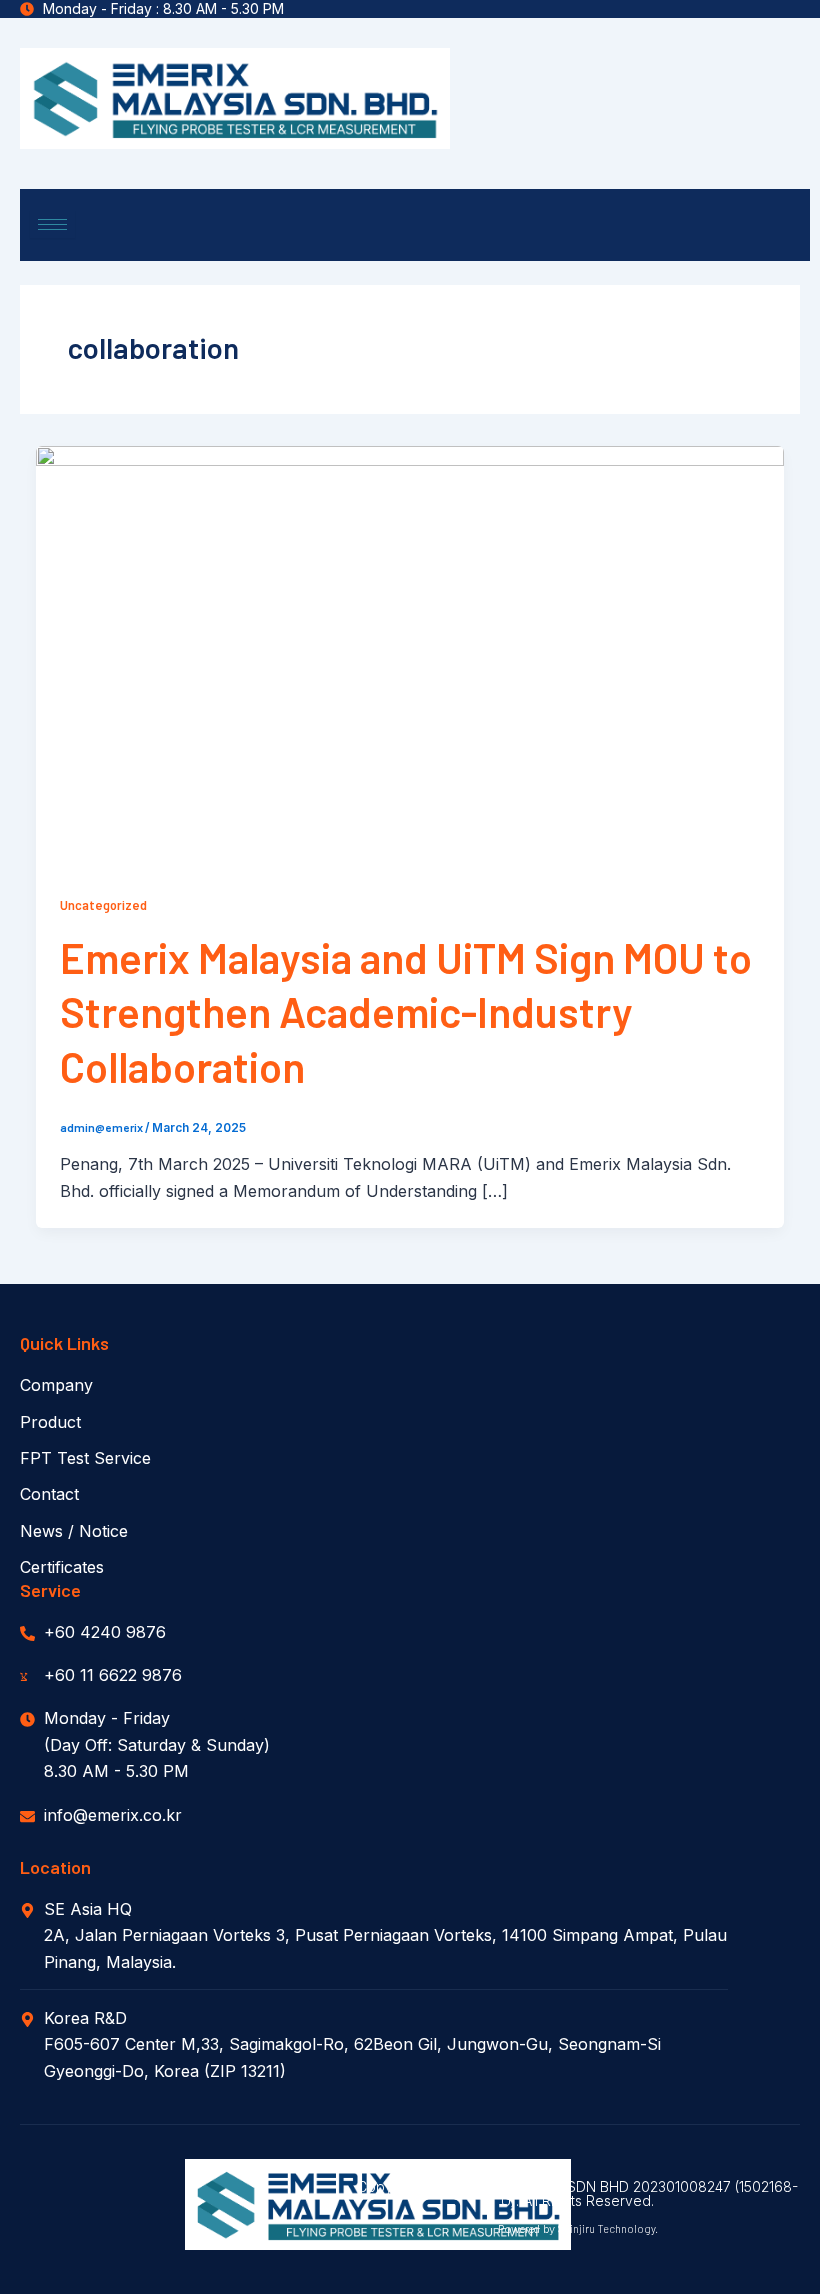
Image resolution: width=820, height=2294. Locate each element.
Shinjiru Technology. (608, 2228)
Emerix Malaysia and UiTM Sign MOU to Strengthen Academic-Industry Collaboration (406, 1011)
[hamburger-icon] (52, 224)
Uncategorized (103, 905)
